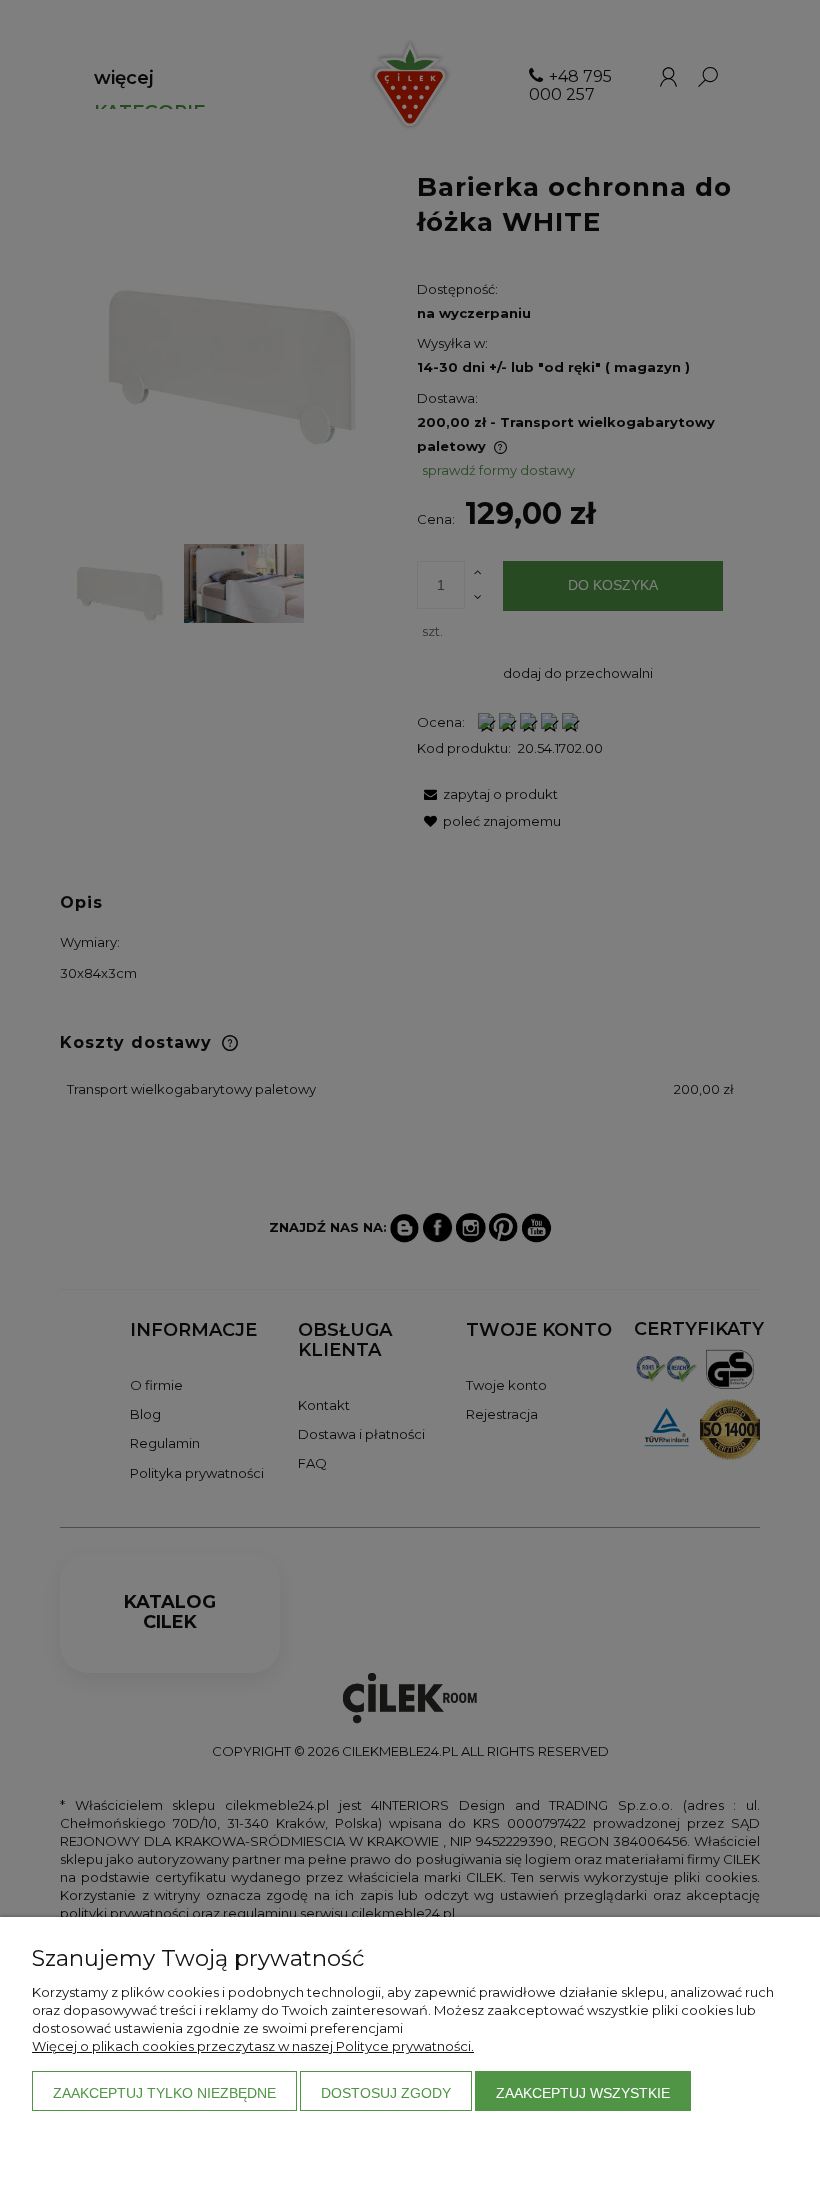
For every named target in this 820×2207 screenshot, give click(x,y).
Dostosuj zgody (386, 2093)
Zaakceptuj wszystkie (583, 2093)
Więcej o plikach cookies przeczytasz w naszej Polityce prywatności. (253, 2046)
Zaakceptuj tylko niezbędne (164, 2093)
